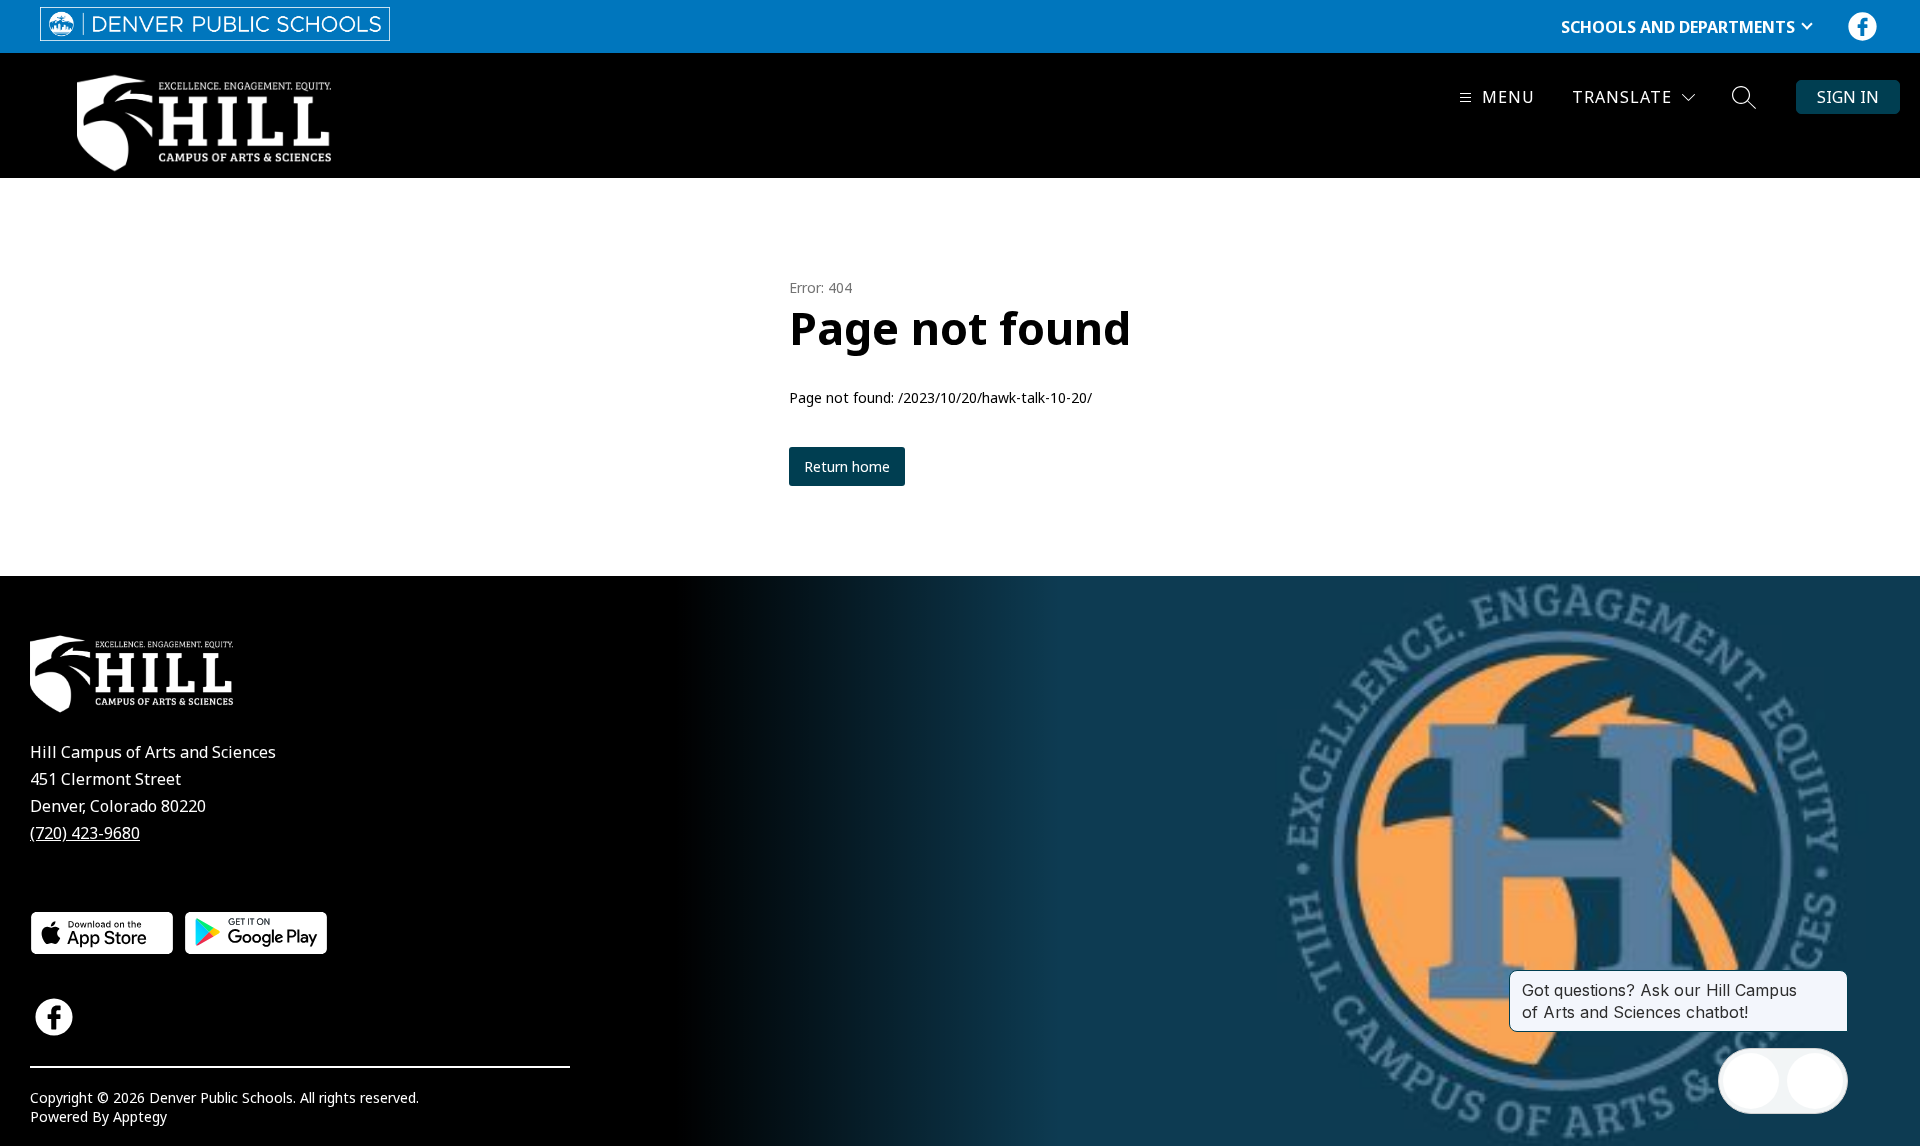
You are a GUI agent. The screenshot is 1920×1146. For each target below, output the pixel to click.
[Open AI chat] (1815, 1081)
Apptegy (140, 1116)
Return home (847, 466)
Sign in (1848, 97)
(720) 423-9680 (85, 833)
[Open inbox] (1751, 1081)
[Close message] (1832, 980)
